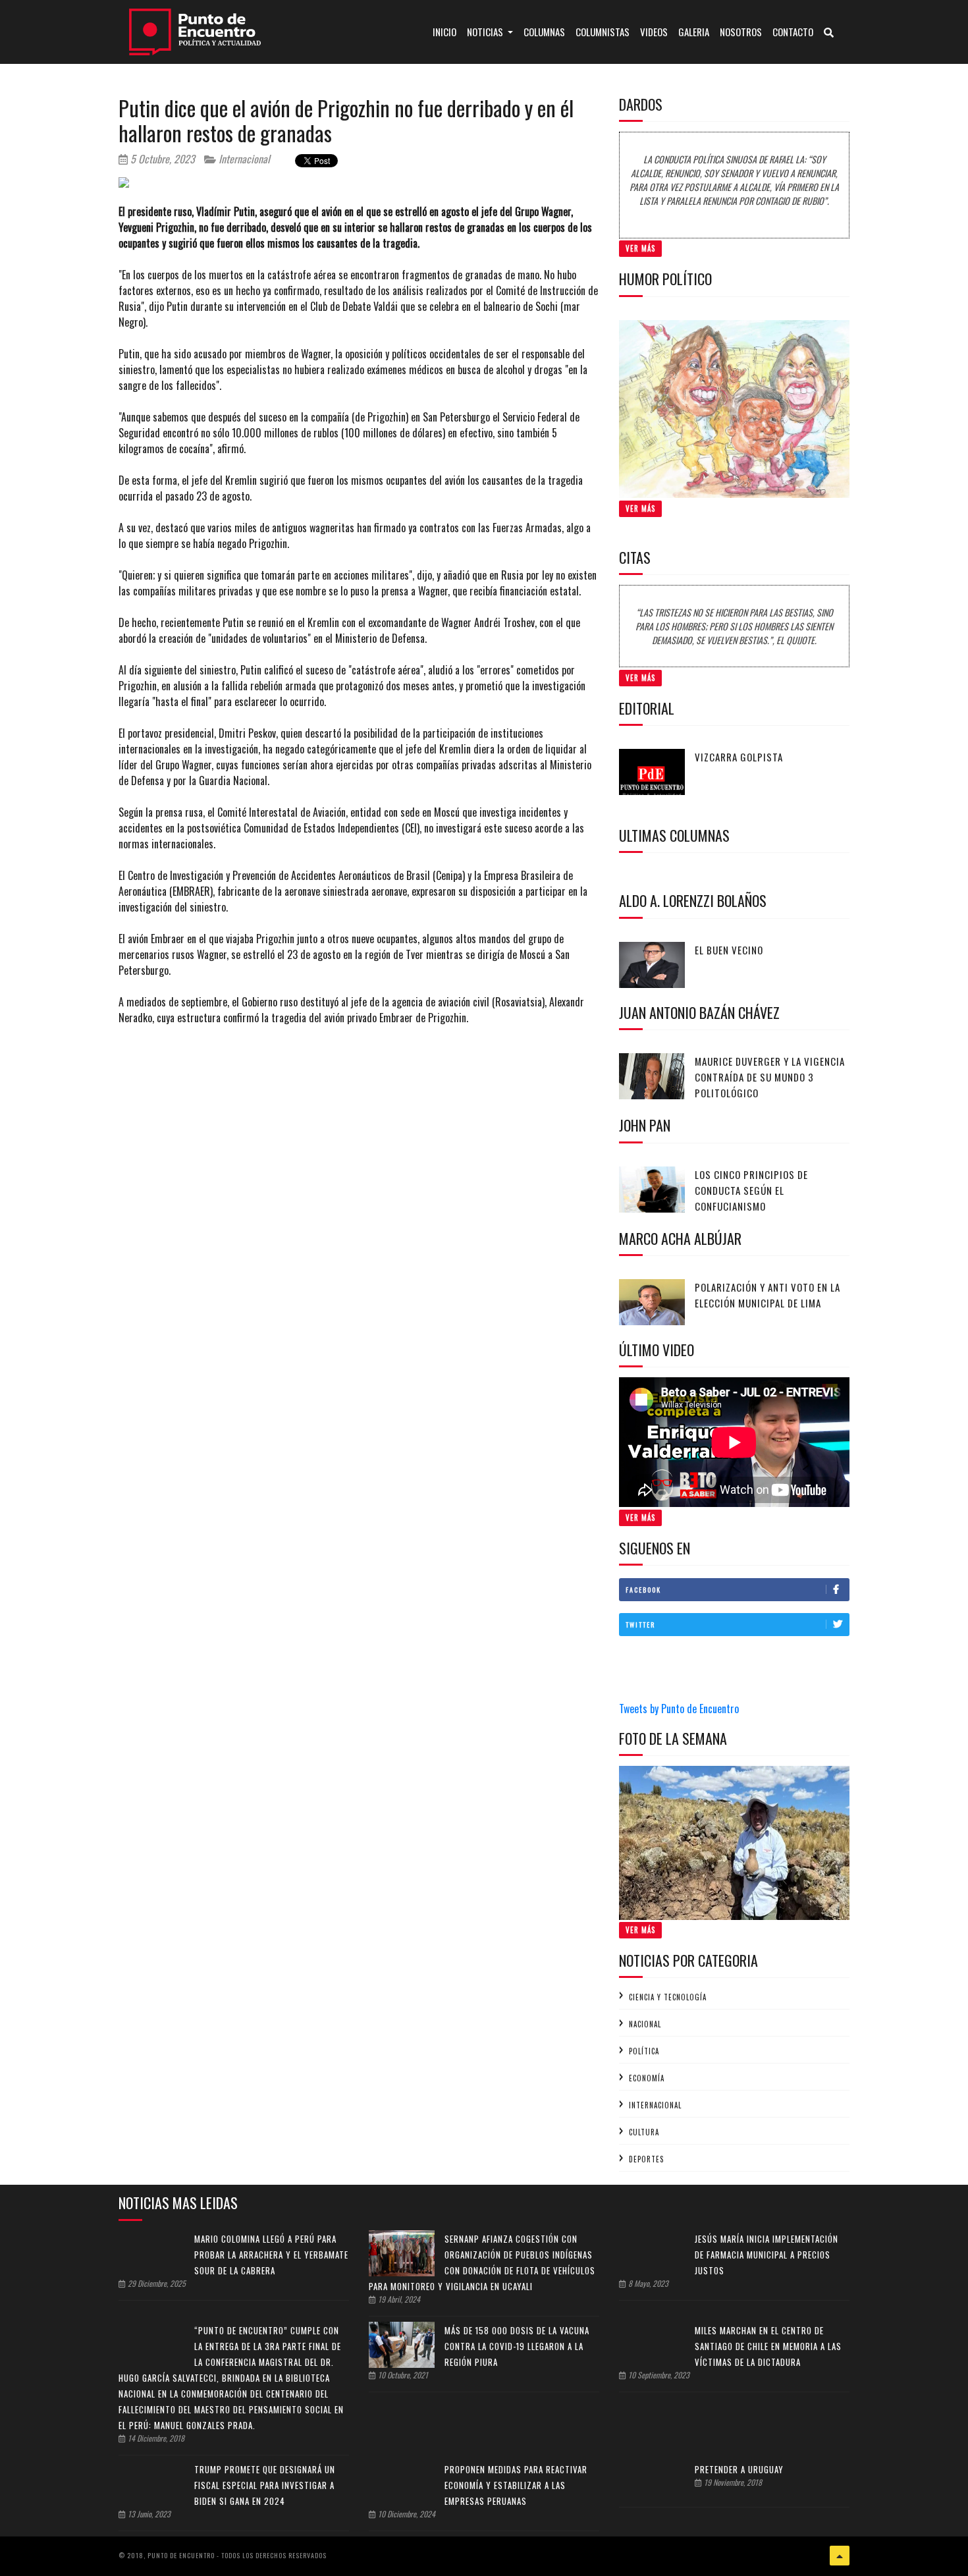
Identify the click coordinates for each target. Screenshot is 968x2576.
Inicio (447, 31)
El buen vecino (729, 950)
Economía (647, 2078)
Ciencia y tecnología (668, 1997)
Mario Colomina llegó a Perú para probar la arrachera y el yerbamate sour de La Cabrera (271, 2255)
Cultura (644, 2132)
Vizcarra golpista (739, 757)
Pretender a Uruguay (739, 2469)
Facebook (643, 1590)
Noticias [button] (486, 32)
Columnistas (603, 32)
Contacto (793, 32)
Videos (654, 32)
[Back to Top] (840, 2556)
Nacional (645, 2024)
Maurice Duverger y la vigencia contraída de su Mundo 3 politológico (770, 1077)
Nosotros (741, 32)
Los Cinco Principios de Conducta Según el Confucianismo (751, 1190)
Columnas (544, 32)
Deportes (646, 2159)
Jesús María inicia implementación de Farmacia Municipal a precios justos (766, 2255)
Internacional (243, 159)
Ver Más (640, 248)
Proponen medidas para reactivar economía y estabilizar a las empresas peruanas (516, 2485)
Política (644, 2051)
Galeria (694, 32)
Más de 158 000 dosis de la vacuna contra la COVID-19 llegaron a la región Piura (517, 2346)
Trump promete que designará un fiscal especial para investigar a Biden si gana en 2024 (265, 2485)
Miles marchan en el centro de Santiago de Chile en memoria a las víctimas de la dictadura (768, 2346)
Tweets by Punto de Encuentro (679, 1709)
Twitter (640, 1625)
